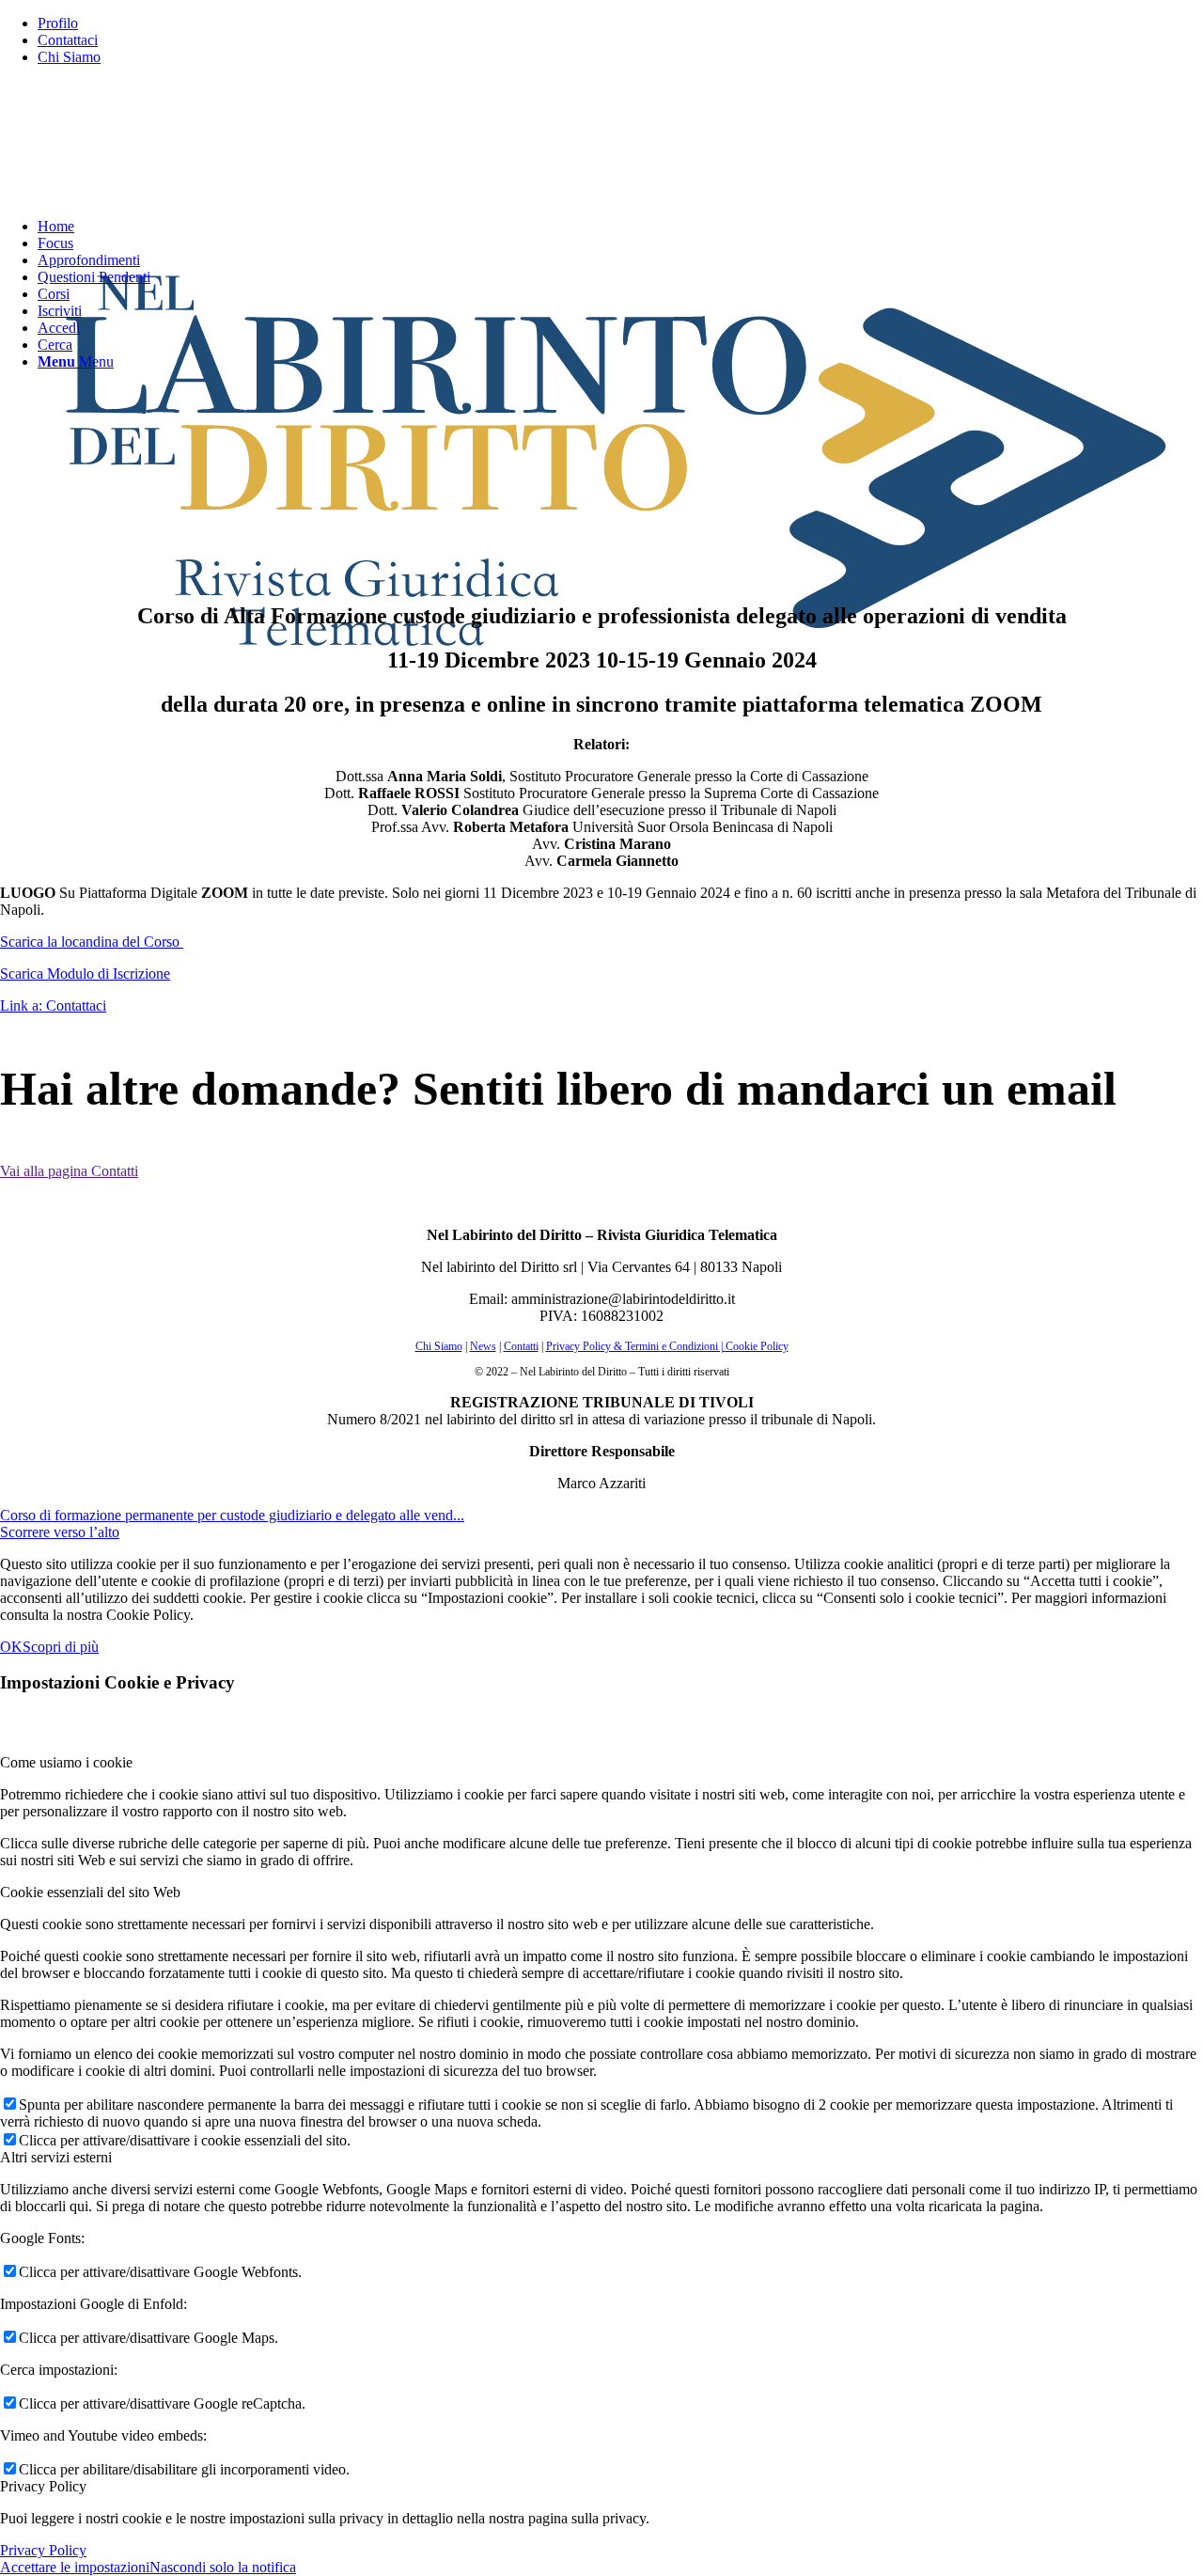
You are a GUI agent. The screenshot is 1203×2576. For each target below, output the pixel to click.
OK (11, 1647)
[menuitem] (620, 24)
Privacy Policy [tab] (43, 2486)
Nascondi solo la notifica (223, 2567)
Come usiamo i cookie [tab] (66, 1762)
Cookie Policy (757, 1346)
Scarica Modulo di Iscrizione (85, 974)
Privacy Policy (43, 2550)
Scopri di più (61, 1647)
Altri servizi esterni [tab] (56, 2157)
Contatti (521, 1346)
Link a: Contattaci (53, 1005)
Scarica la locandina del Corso (92, 942)
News (483, 1346)
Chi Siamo (69, 57)
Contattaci (68, 40)
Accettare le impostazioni (75, 2567)
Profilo (58, 23)
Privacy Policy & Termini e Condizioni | (636, 1346)
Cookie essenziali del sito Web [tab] (90, 1892)
